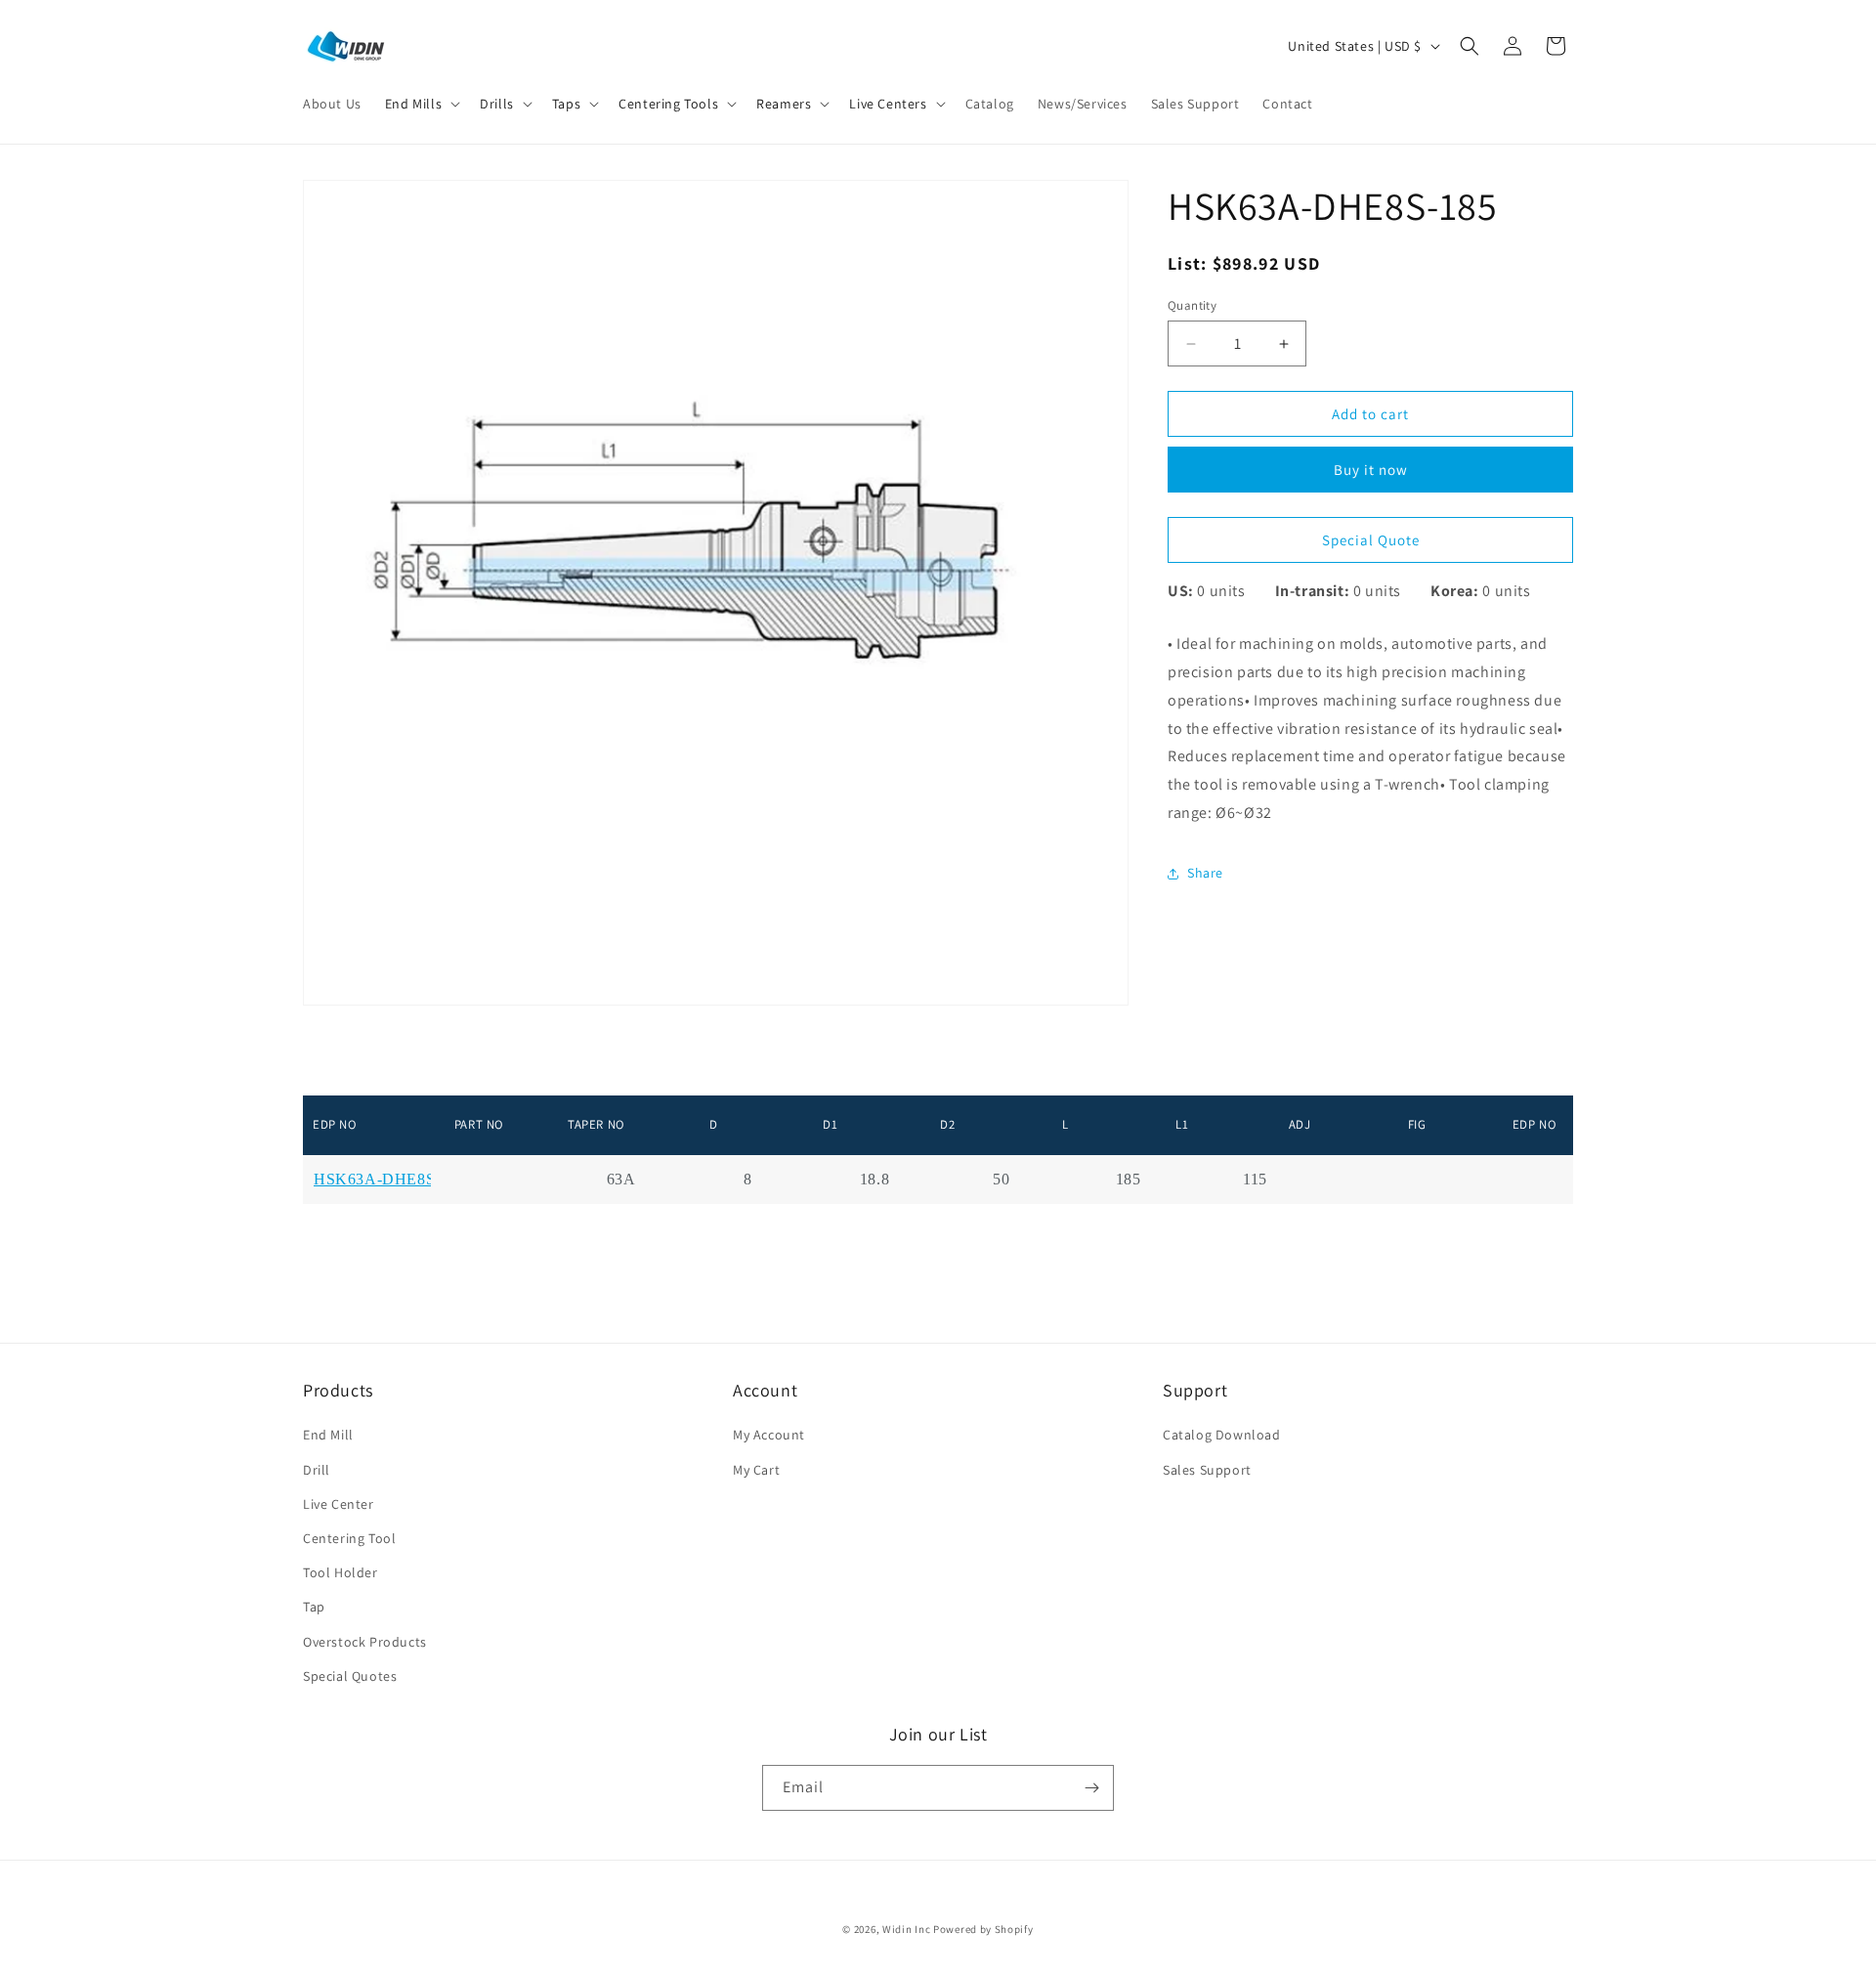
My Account (769, 1435)
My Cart (756, 1470)
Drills (497, 104)
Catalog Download (1222, 1435)
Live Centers (888, 104)
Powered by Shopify (983, 1929)
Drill (317, 1470)
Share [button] (1205, 873)
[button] (421, 104)
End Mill (328, 1435)
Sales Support (1207, 1470)
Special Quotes (350, 1676)
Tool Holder (341, 1572)
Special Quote (1371, 540)
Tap (314, 1607)
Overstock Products (365, 1642)
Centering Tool (349, 1538)
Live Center (339, 1504)
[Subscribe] (1091, 1788)
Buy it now (1371, 470)
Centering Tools (668, 104)
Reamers (784, 104)
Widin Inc (906, 1929)
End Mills (413, 104)
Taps (566, 104)
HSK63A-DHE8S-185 (390, 1180)
